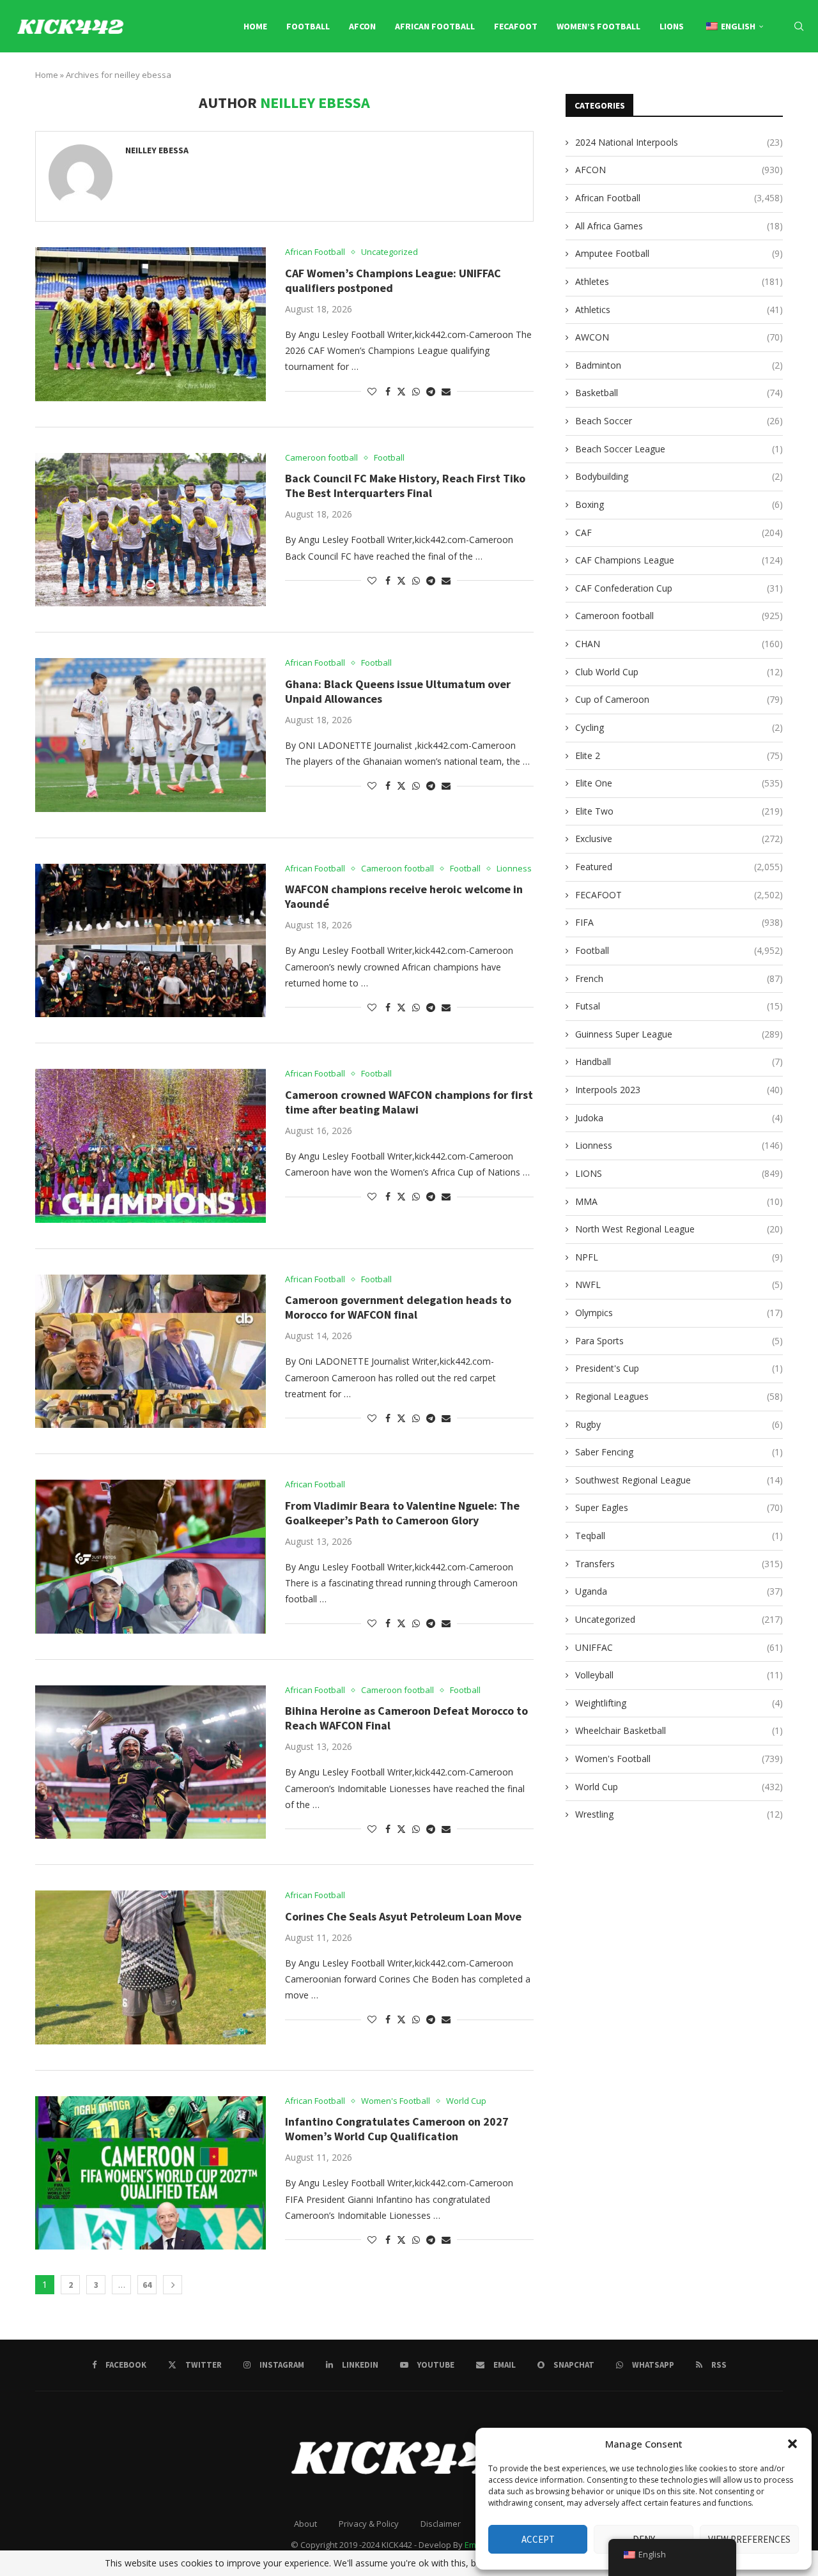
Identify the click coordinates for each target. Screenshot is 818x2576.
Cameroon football (679, 616)
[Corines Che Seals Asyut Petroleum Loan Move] (150, 1967)
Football (308, 26)
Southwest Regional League (679, 1480)
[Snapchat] (774, 80)
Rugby (679, 1424)
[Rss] (802, 80)
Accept (538, 2539)
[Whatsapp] (788, 80)
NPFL (679, 1257)
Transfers (679, 1564)
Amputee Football (679, 253)
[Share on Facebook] (388, 391)
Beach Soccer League (679, 449)
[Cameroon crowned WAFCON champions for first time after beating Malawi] (150, 1146)
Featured (679, 867)
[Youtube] (744, 80)
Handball (679, 1062)
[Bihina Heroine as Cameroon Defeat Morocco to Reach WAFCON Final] (150, 1762)
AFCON (362, 26)
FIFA (679, 922)
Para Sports (679, 1341)
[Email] (759, 80)
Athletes (679, 281)
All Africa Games (679, 226)
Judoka (679, 1118)
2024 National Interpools (679, 142)
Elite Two (679, 811)
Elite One (679, 783)
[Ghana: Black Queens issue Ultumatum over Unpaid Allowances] (150, 735)
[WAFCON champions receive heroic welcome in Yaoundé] (150, 940)
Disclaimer (441, 2524)
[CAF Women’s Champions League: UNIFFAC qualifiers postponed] (150, 324)
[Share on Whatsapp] (416, 391)
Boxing (679, 504)
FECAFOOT (516, 26)
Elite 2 (679, 755)
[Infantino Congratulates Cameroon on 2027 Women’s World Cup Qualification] (150, 2173)
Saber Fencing (679, 1452)
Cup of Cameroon (679, 699)
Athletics (679, 310)
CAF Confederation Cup (679, 588)
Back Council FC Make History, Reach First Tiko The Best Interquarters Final (405, 486)
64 (147, 2285)
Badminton (679, 365)
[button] (792, 2444)
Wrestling (679, 1814)
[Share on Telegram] (431, 391)
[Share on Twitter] (401, 391)
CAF (679, 533)
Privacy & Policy (369, 2524)
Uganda (679, 1591)
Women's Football (679, 1759)
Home (255, 26)
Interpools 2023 (679, 1090)
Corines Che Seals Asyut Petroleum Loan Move (403, 1916)
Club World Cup (679, 672)
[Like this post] (372, 391)
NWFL (679, 1284)
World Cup (679, 1787)
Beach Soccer (679, 421)
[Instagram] (715, 80)
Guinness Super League (679, 1034)
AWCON (679, 337)
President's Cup (679, 1368)
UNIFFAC (679, 1647)
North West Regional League (679, 1229)
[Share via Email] (446, 391)
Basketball (679, 393)
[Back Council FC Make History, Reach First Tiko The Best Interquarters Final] (150, 530)
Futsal (679, 1006)
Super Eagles (679, 1507)
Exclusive (679, 839)
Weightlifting (679, 1703)
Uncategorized (679, 1619)
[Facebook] (687, 80)
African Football (435, 26)
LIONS (672, 26)
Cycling (679, 727)
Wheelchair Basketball (679, 1730)
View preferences (749, 2539)
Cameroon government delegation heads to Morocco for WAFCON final (398, 1307)
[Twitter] (700, 80)
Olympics (679, 1313)
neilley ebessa (157, 150)
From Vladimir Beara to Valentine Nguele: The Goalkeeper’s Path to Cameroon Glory (402, 1513)
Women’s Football (598, 26)
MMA (679, 1201)
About (305, 2524)
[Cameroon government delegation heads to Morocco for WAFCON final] (150, 1351)
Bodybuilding (679, 476)
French (679, 978)
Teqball (679, 1536)
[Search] (799, 26)
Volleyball (679, 1675)
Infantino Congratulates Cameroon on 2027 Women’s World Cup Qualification (397, 2129)
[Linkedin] (729, 80)
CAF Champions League (679, 560)
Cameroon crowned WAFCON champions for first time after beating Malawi (409, 1102)
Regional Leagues (679, 1396)
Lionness (679, 1145)
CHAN (679, 644)
